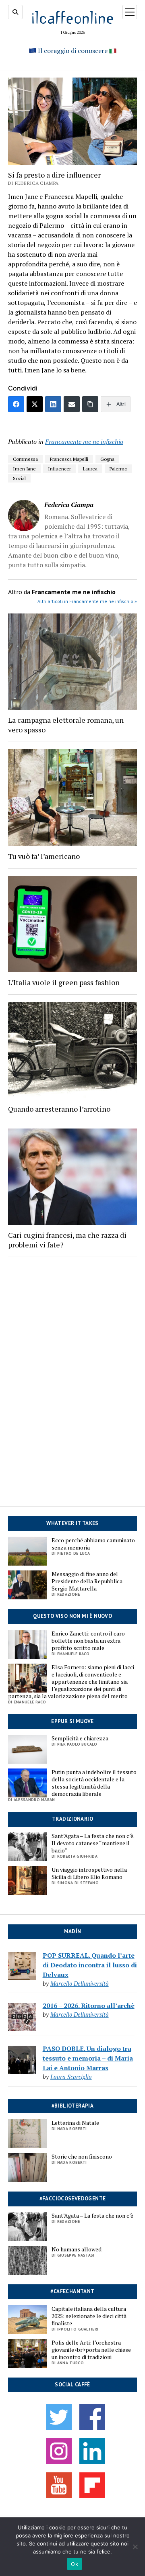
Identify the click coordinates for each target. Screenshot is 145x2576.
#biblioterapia (72, 2106)
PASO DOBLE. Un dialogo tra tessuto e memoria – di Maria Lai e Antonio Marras (88, 2058)
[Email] (72, 404)
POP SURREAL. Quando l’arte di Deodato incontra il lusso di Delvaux (90, 1965)
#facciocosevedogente (73, 2199)
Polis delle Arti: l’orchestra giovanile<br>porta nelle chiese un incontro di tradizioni (91, 2350)
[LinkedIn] (53, 404)
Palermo (118, 469)
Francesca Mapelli (69, 459)
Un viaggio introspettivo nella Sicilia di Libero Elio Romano (89, 1873)
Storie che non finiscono (82, 2157)
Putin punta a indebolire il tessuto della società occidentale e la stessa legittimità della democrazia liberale (94, 1783)
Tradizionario (72, 1819)
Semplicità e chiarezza (80, 1738)
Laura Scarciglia (71, 2077)
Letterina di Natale (75, 2123)
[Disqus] (72, 1374)
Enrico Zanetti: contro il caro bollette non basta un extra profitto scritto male (88, 1641)
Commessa (25, 459)
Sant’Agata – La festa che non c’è (92, 2216)
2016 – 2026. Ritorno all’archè (89, 2006)
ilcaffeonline (72, 17)
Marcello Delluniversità (80, 1984)
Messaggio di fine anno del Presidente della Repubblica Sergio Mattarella (87, 1581)
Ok (75, 2564)
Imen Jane (24, 469)
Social (19, 478)
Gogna (107, 459)
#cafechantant (72, 2291)
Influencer (59, 469)
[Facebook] (16, 404)
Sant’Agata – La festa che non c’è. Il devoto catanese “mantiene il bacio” (93, 1843)
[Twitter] (35, 404)
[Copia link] (90, 404)
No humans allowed (77, 2249)
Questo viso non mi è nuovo (72, 1616)
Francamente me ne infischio (84, 442)
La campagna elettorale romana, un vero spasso (66, 725)
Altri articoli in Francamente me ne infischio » (87, 601)
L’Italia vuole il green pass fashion (64, 982)
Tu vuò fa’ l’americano (44, 856)
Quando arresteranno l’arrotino (59, 1109)
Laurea (90, 469)
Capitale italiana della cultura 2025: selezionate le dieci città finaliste (89, 2316)
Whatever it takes (72, 1523)
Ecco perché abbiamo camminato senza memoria (93, 1544)
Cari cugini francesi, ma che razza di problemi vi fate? (67, 1240)
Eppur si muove (72, 1721)
